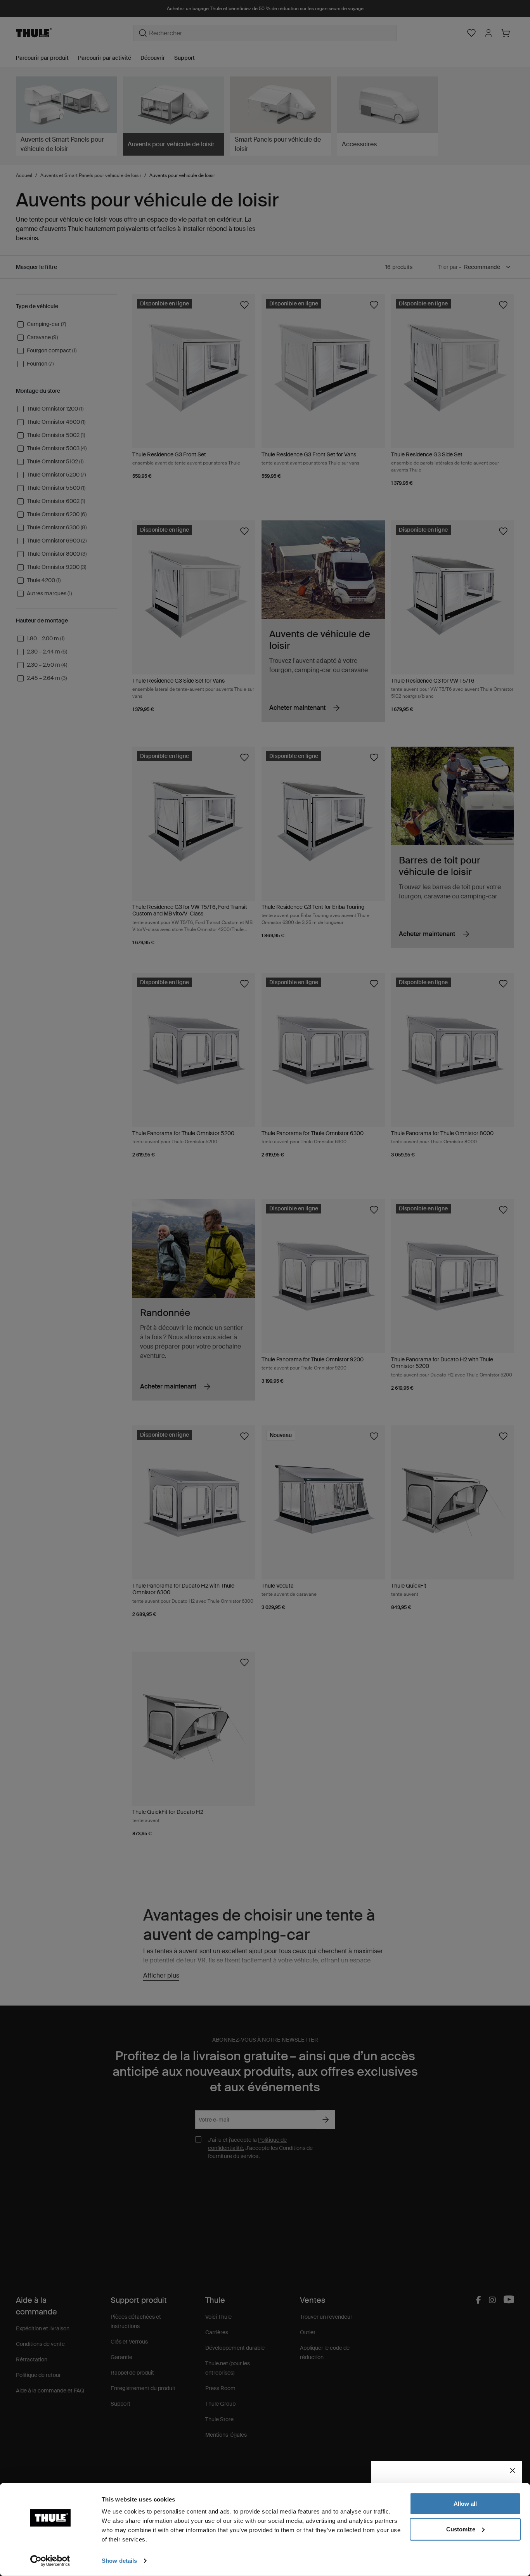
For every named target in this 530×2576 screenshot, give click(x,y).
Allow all (465, 2504)
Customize (461, 2529)
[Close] (513, 2470)
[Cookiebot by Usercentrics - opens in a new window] (50, 2561)
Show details (119, 2561)
